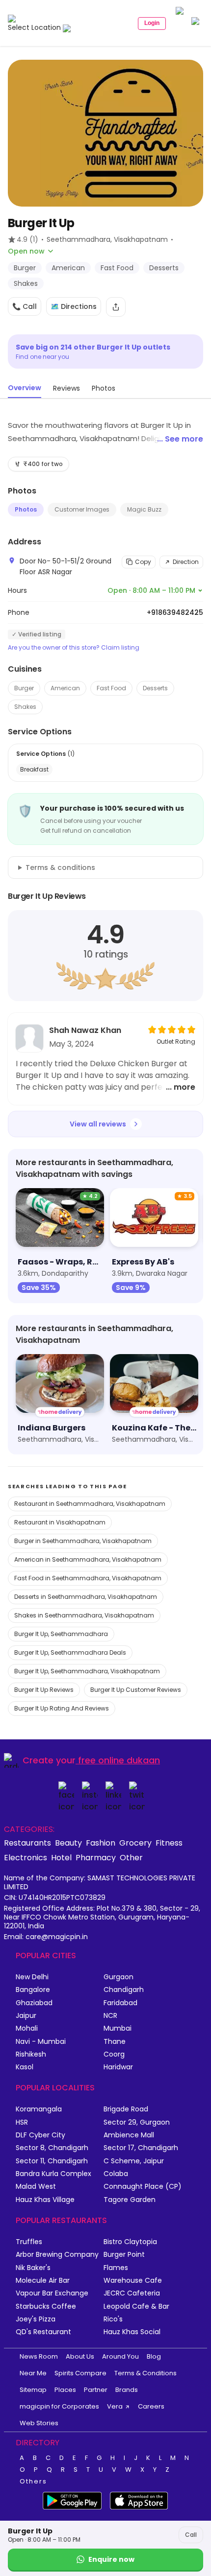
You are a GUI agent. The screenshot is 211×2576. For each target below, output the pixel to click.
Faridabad (120, 2003)
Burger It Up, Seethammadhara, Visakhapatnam (87, 1671)
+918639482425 (175, 612)
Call (191, 2535)
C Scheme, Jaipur (134, 2161)
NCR (110, 2016)
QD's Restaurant (43, 2332)
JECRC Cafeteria (132, 2293)
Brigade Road (126, 2109)
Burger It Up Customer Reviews (136, 1690)
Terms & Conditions (145, 2373)
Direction (186, 562)
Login (152, 23)
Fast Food (111, 688)
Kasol (25, 2067)
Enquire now (111, 2559)
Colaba (116, 2174)
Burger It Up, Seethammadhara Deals (70, 1652)
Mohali (27, 2028)
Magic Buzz (144, 509)
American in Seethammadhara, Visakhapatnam (88, 1559)
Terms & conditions (60, 867)
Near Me (33, 2373)
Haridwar (118, 2067)
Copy (143, 562)
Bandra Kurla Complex (53, 2174)
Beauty (68, 1843)
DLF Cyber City (40, 2135)
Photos (26, 509)
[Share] (116, 307)
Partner (96, 2390)
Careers (151, 2406)
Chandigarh (124, 1990)
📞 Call (25, 306)
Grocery (135, 1843)
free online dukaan (119, 1760)
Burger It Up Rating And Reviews (62, 1708)
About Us (80, 2356)
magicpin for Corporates (59, 2406)
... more (181, 1087)
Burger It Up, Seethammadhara (61, 1634)
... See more (180, 439)
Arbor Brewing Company (57, 2255)
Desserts (155, 688)
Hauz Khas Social (132, 2332)
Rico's (113, 2319)
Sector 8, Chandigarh (52, 2148)
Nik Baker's (33, 2268)
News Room (39, 2356)
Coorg (114, 2054)
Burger (24, 688)
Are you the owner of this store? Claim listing (74, 648)
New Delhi (32, 1977)
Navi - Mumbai (41, 2042)
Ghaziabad (34, 2003)
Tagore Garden (130, 2200)
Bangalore (33, 1990)
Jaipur (26, 2016)
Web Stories (39, 2423)
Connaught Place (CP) (143, 2187)
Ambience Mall (129, 2135)
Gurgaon (119, 1977)
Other (131, 1857)
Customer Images (82, 509)
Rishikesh (31, 2054)
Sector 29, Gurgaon (137, 2122)
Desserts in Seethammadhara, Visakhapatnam (86, 1597)
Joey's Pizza (36, 2319)
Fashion (101, 1843)
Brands (127, 2390)
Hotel (61, 1857)
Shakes (25, 707)
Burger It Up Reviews (44, 1690)
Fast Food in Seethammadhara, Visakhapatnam (88, 1578)
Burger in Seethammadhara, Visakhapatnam (83, 1541)
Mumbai (118, 2028)
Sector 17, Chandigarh (141, 2148)
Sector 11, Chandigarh (52, 2161)
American (65, 688)
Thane (115, 2042)
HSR (22, 2122)
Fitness (169, 1843)
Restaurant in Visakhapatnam (60, 1522)
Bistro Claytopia (130, 2242)
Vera (115, 2406)
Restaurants (27, 1843)
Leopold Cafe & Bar (136, 2307)
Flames (116, 2268)
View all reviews (98, 1124)
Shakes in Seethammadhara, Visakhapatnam (84, 1615)
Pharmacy (96, 1857)
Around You (120, 2356)
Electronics (26, 1857)
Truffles (29, 2242)
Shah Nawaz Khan (85, 1030)
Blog (154, 2356)
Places (65, 2390)
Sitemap (33, 2390)
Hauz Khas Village (45, 2200)
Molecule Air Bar (43, 2281)
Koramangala (39, 2109)
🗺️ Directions (74, 306)
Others (33, 2482)
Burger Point (124, 2255)
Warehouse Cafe (133, 2281)
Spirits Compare (80, 2373)
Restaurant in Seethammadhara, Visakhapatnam (90, 1504)
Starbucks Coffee (46, 2307)
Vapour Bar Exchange (52, 2293)
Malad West (36, 2187)
